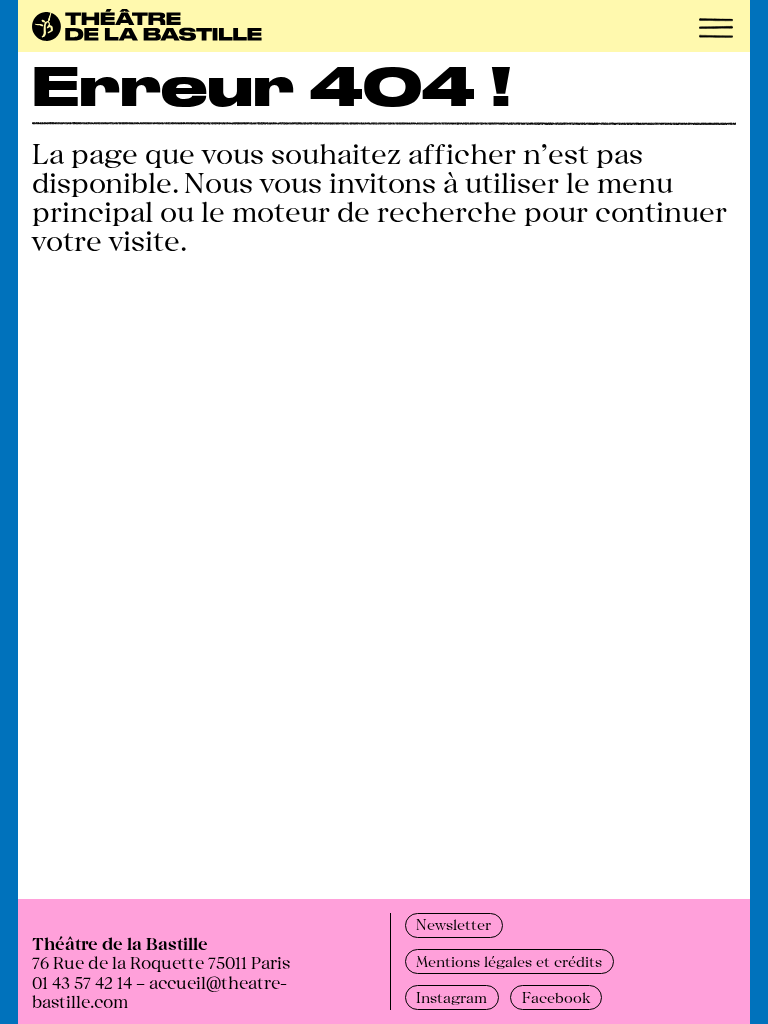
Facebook (556, 997)
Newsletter (453, 924)
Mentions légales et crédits (509, 961)
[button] (716, 28)
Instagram (451, 997)
